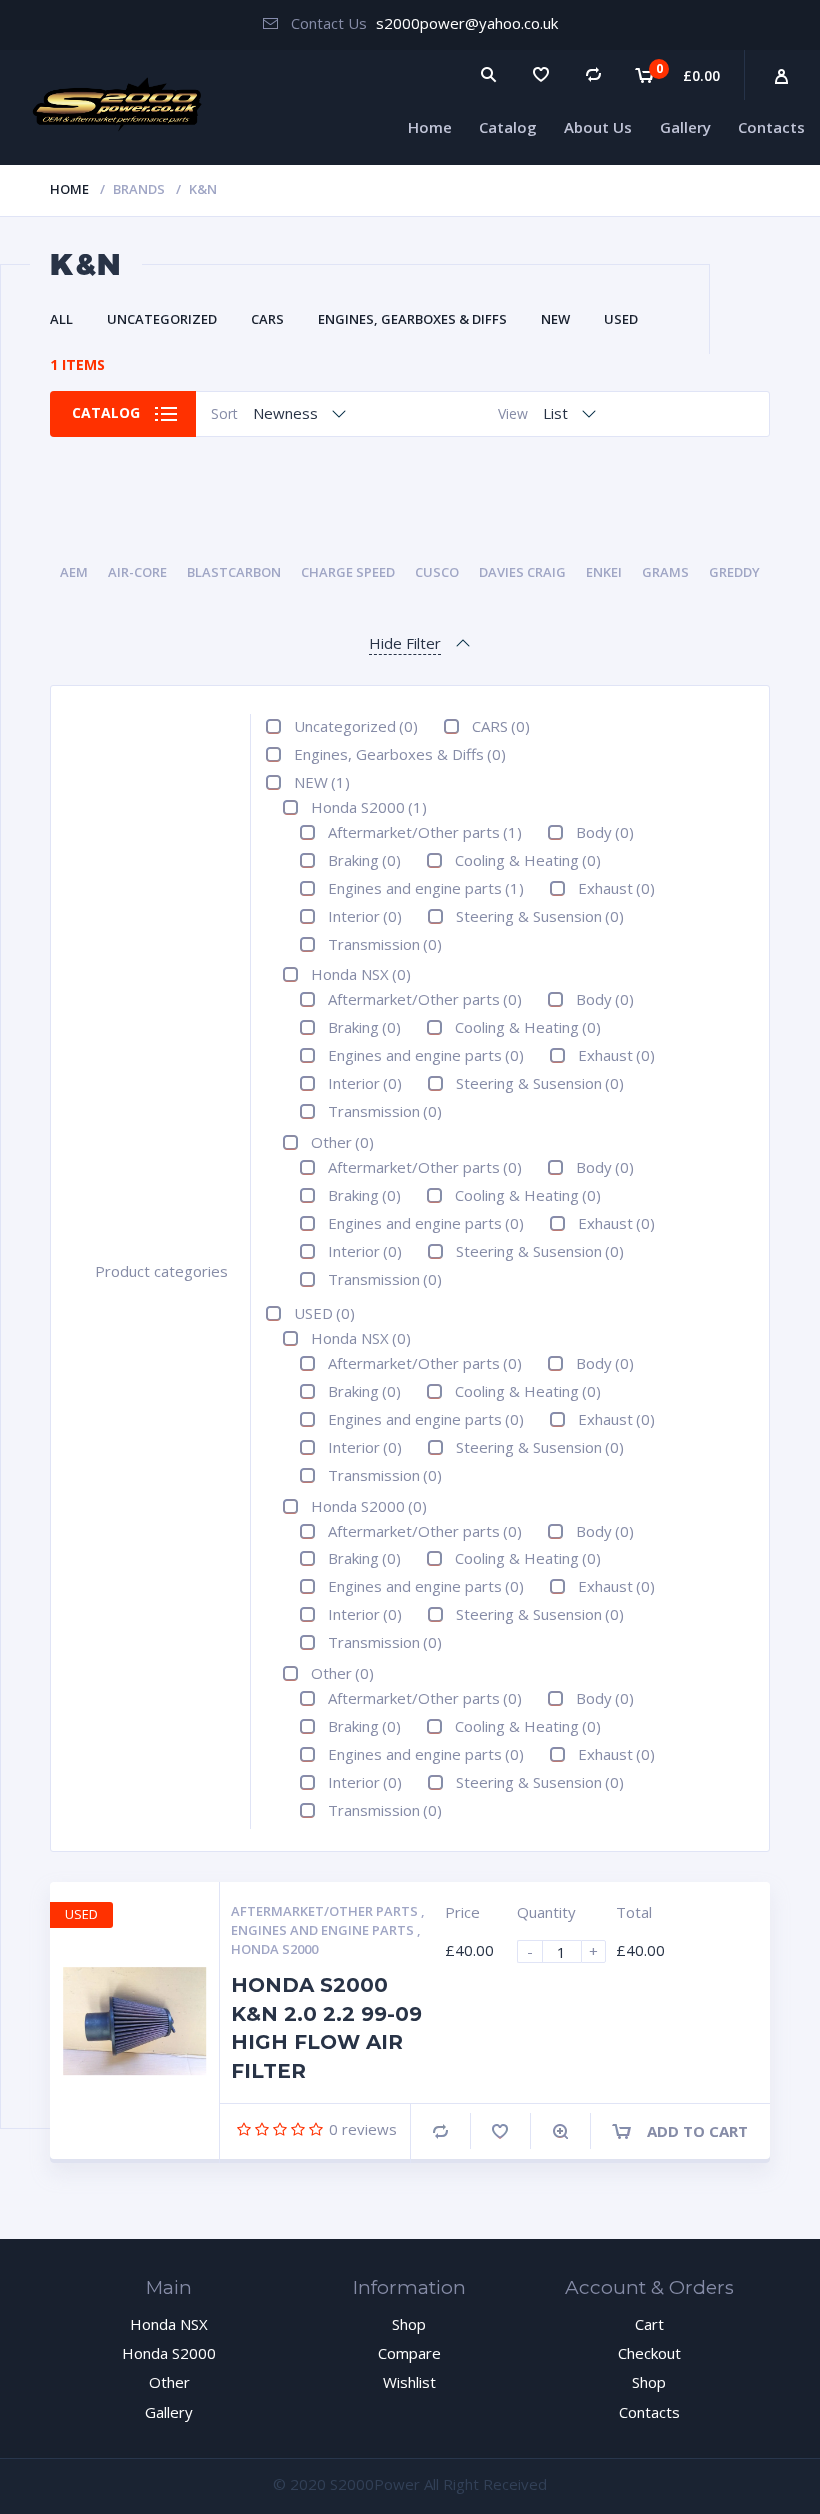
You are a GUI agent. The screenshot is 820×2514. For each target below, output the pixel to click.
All (61, 319)
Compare (440, 2131)
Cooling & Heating (528, 860)
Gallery (685, 127)
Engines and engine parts (426, 888)
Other (342, 1142)
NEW (555, 319)
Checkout (649, 2353)
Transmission (385, 944)
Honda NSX (361, 974)
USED (621, 319)
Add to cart (697, 2131)
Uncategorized (162, 319)
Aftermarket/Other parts (425, 832)
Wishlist (409, 2382)
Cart (649, 2324)
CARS (267, 319)
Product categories (161, 1271)
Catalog (508, 127)
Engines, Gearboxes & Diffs (412, 319)
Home (430, 127)
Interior (365, 916)
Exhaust (616, 888)
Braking (364, 860)
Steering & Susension (540, 916)
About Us (598, 127)
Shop (409, 2324)
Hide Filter (405, 643)
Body (605, 832)
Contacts (771, 127)
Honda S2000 (369, 807)
